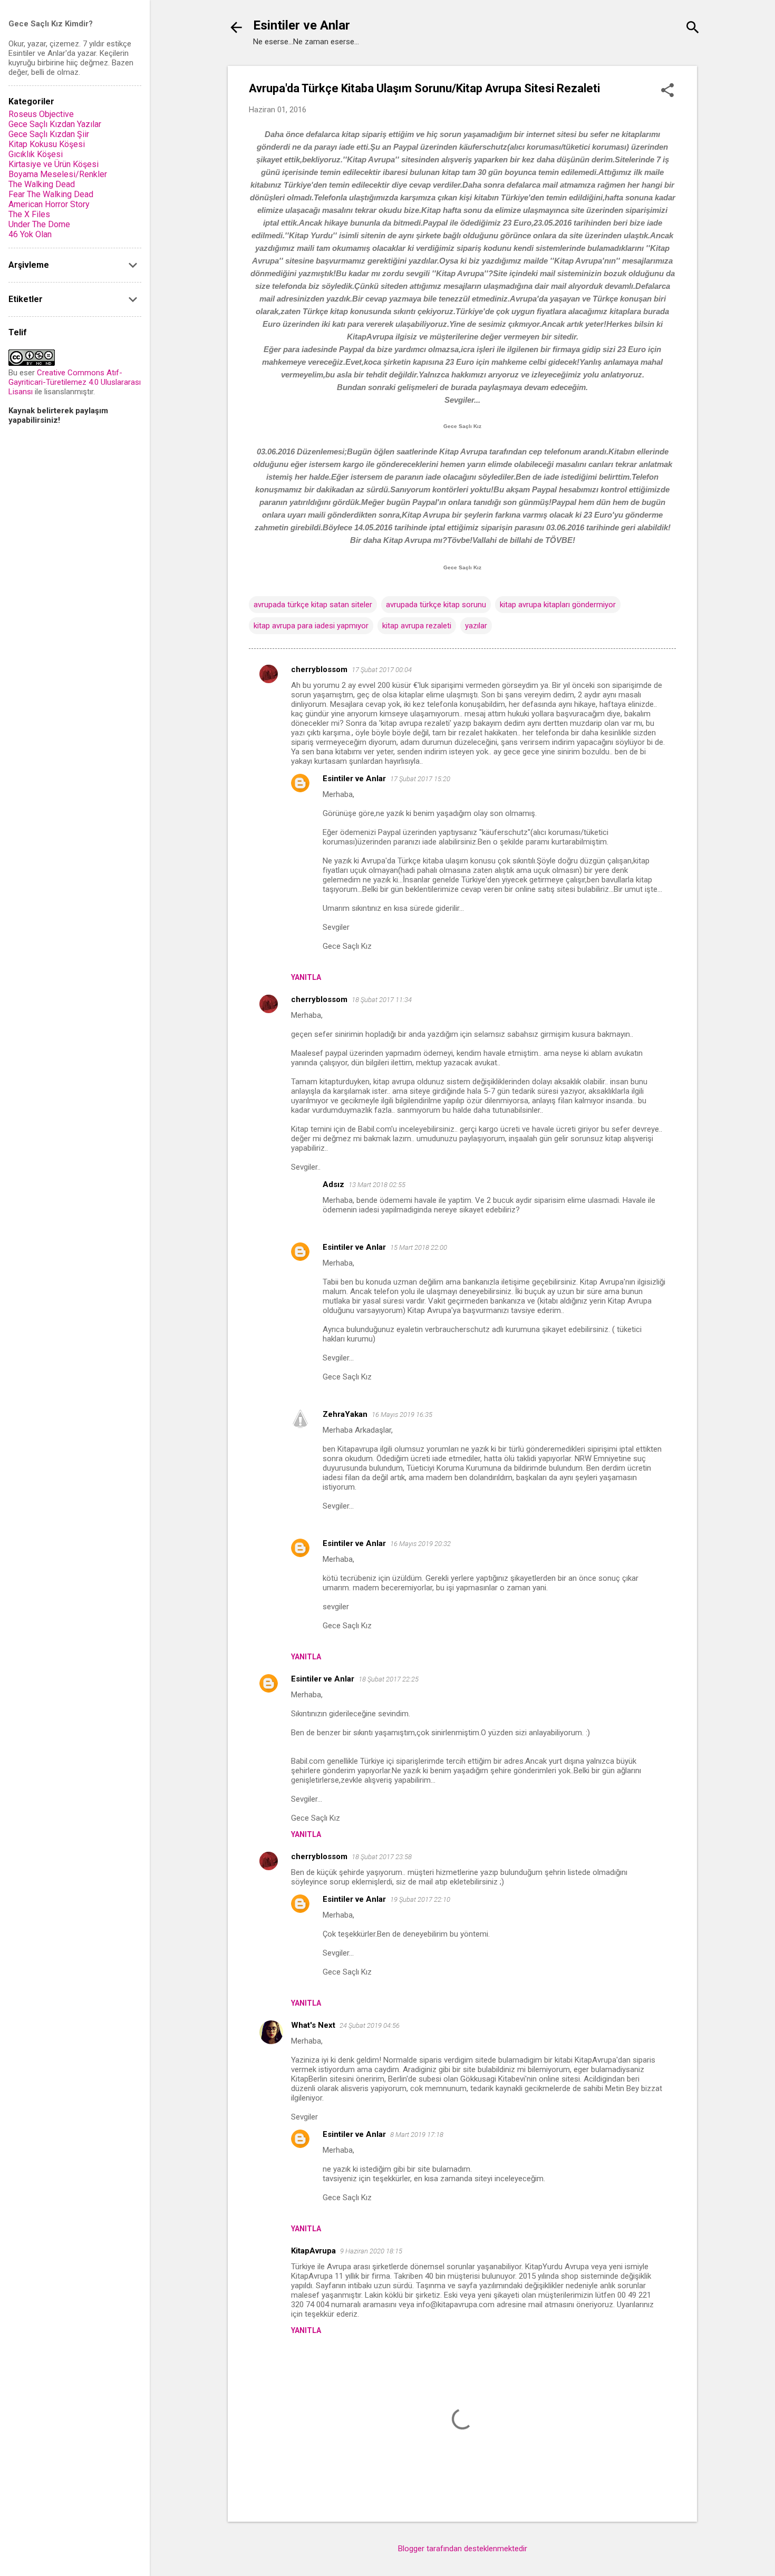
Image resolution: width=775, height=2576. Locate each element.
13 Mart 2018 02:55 (377, 1185)
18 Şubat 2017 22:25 (389, 1679)
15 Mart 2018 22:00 (419, 1247)
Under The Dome (39, 224)
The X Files (29, 214)
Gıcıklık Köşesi (36, 154)
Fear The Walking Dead (51, 194)
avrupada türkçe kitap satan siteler (313, 605)
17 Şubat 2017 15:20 (420, 779)
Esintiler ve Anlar (302, 25)
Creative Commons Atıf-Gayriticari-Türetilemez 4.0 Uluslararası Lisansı (75, 382)
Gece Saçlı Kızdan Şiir (49, 134)
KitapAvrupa (313, 2251)
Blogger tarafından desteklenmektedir (463, 2549)
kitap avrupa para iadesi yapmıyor (311, 626)
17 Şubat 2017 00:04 (382, 670)
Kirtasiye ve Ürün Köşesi (54, 164)
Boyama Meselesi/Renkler (58, 174)
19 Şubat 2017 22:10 (420, 1899)
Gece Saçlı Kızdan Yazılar (55, 124)
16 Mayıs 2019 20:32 (420, 1544)
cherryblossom (319, 669)
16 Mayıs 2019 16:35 (402, 1415)
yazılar (476, 626)
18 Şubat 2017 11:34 (382, 1000)
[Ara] (693, 29)
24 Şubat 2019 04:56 (370, 2025)
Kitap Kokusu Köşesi (47, 144)
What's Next (313, 2025)
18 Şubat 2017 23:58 (382, 1857)
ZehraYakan (345, 1414)
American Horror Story (49, 204)
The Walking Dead (42, 184)
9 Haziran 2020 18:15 (371, 2251)
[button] (667, 91)
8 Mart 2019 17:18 (417, 2135)
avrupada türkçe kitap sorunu (436, 605)
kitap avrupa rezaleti (417, 626)
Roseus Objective (41, 114)
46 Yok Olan (30, 234)
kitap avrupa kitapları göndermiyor (558, 605)
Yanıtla (306, 977)
